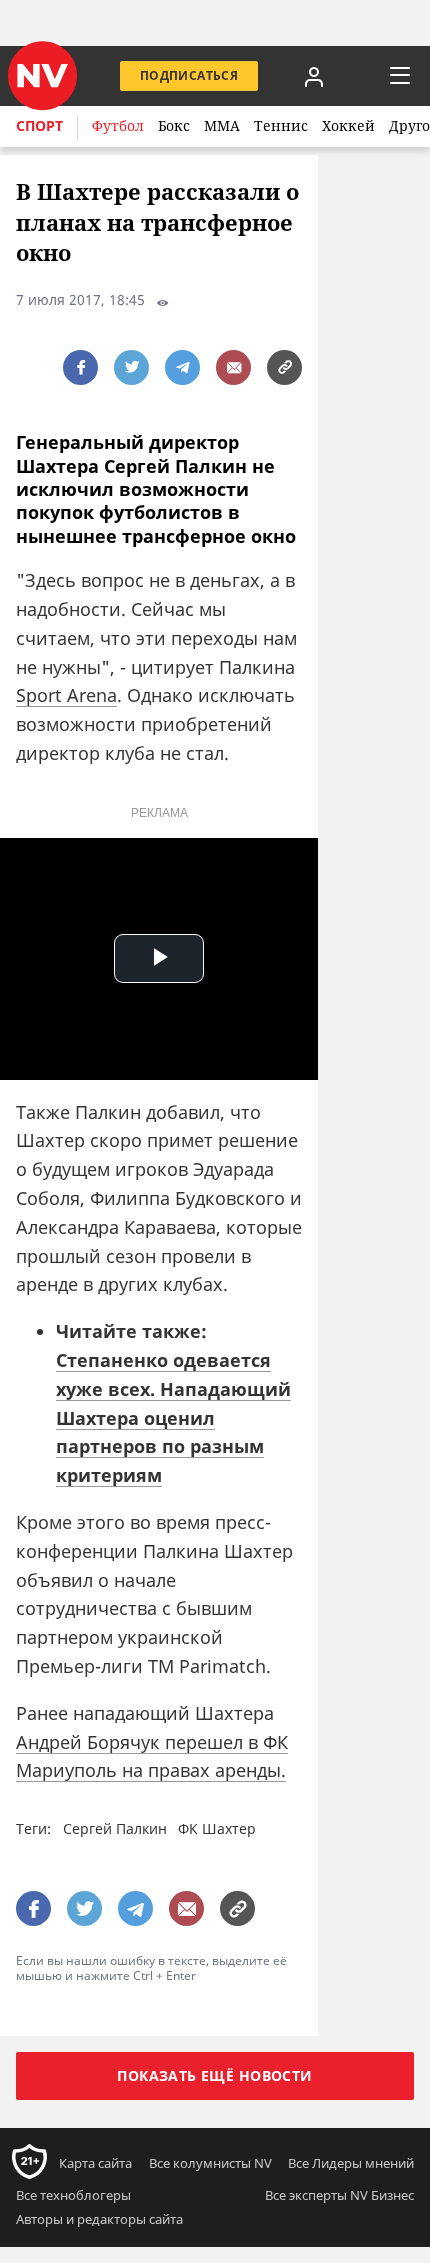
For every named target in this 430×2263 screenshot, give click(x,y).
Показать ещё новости (214, 2075)
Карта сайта (95, 2163)
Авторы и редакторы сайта (99, 2219)
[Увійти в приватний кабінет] (314, 76)
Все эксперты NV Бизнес (339, 2195)
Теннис (281, 125)
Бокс (174, 125)
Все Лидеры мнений (351, 2163)
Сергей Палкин (115, 1828)
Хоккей (348, 125)
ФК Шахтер (217, 1828)
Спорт (39, 125)
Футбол (118, 125)
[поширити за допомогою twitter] (131, 367)
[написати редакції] (233, 367)
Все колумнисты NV (210, 2163)
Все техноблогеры (73, 2195)
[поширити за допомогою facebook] (80, 367)
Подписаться (189, 75)
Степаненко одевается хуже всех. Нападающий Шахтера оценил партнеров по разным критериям (173, 1417)
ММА (222, 125)
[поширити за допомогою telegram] (182, 367)
